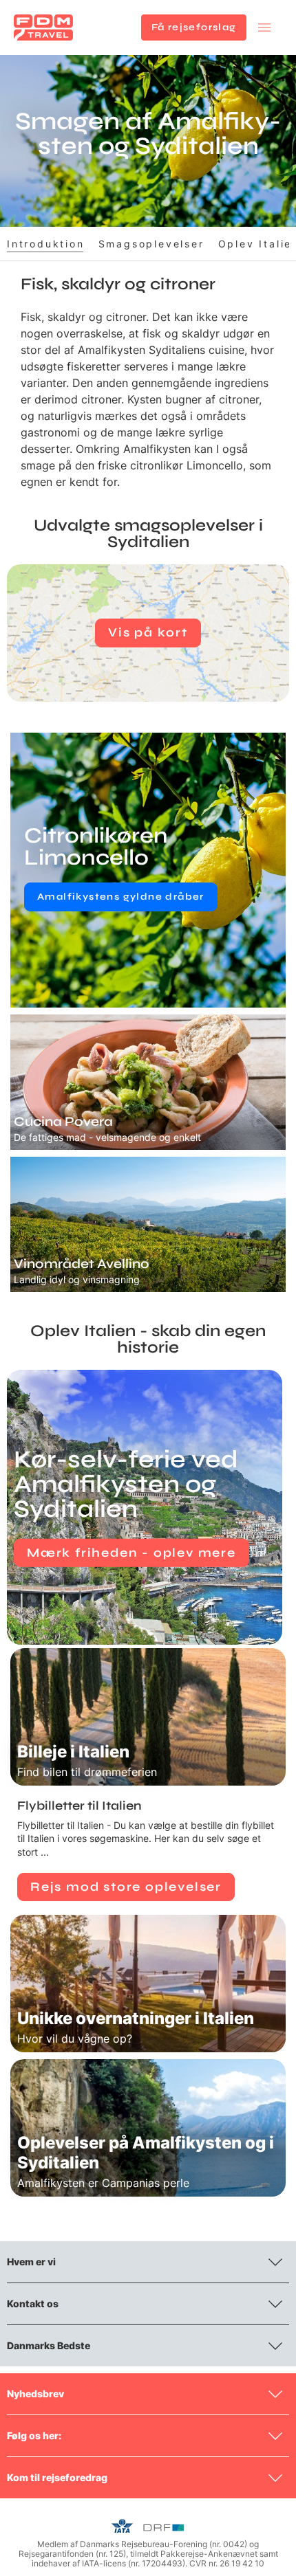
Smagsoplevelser (151, 244)
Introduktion (46, 244)
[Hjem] (43, 27)
